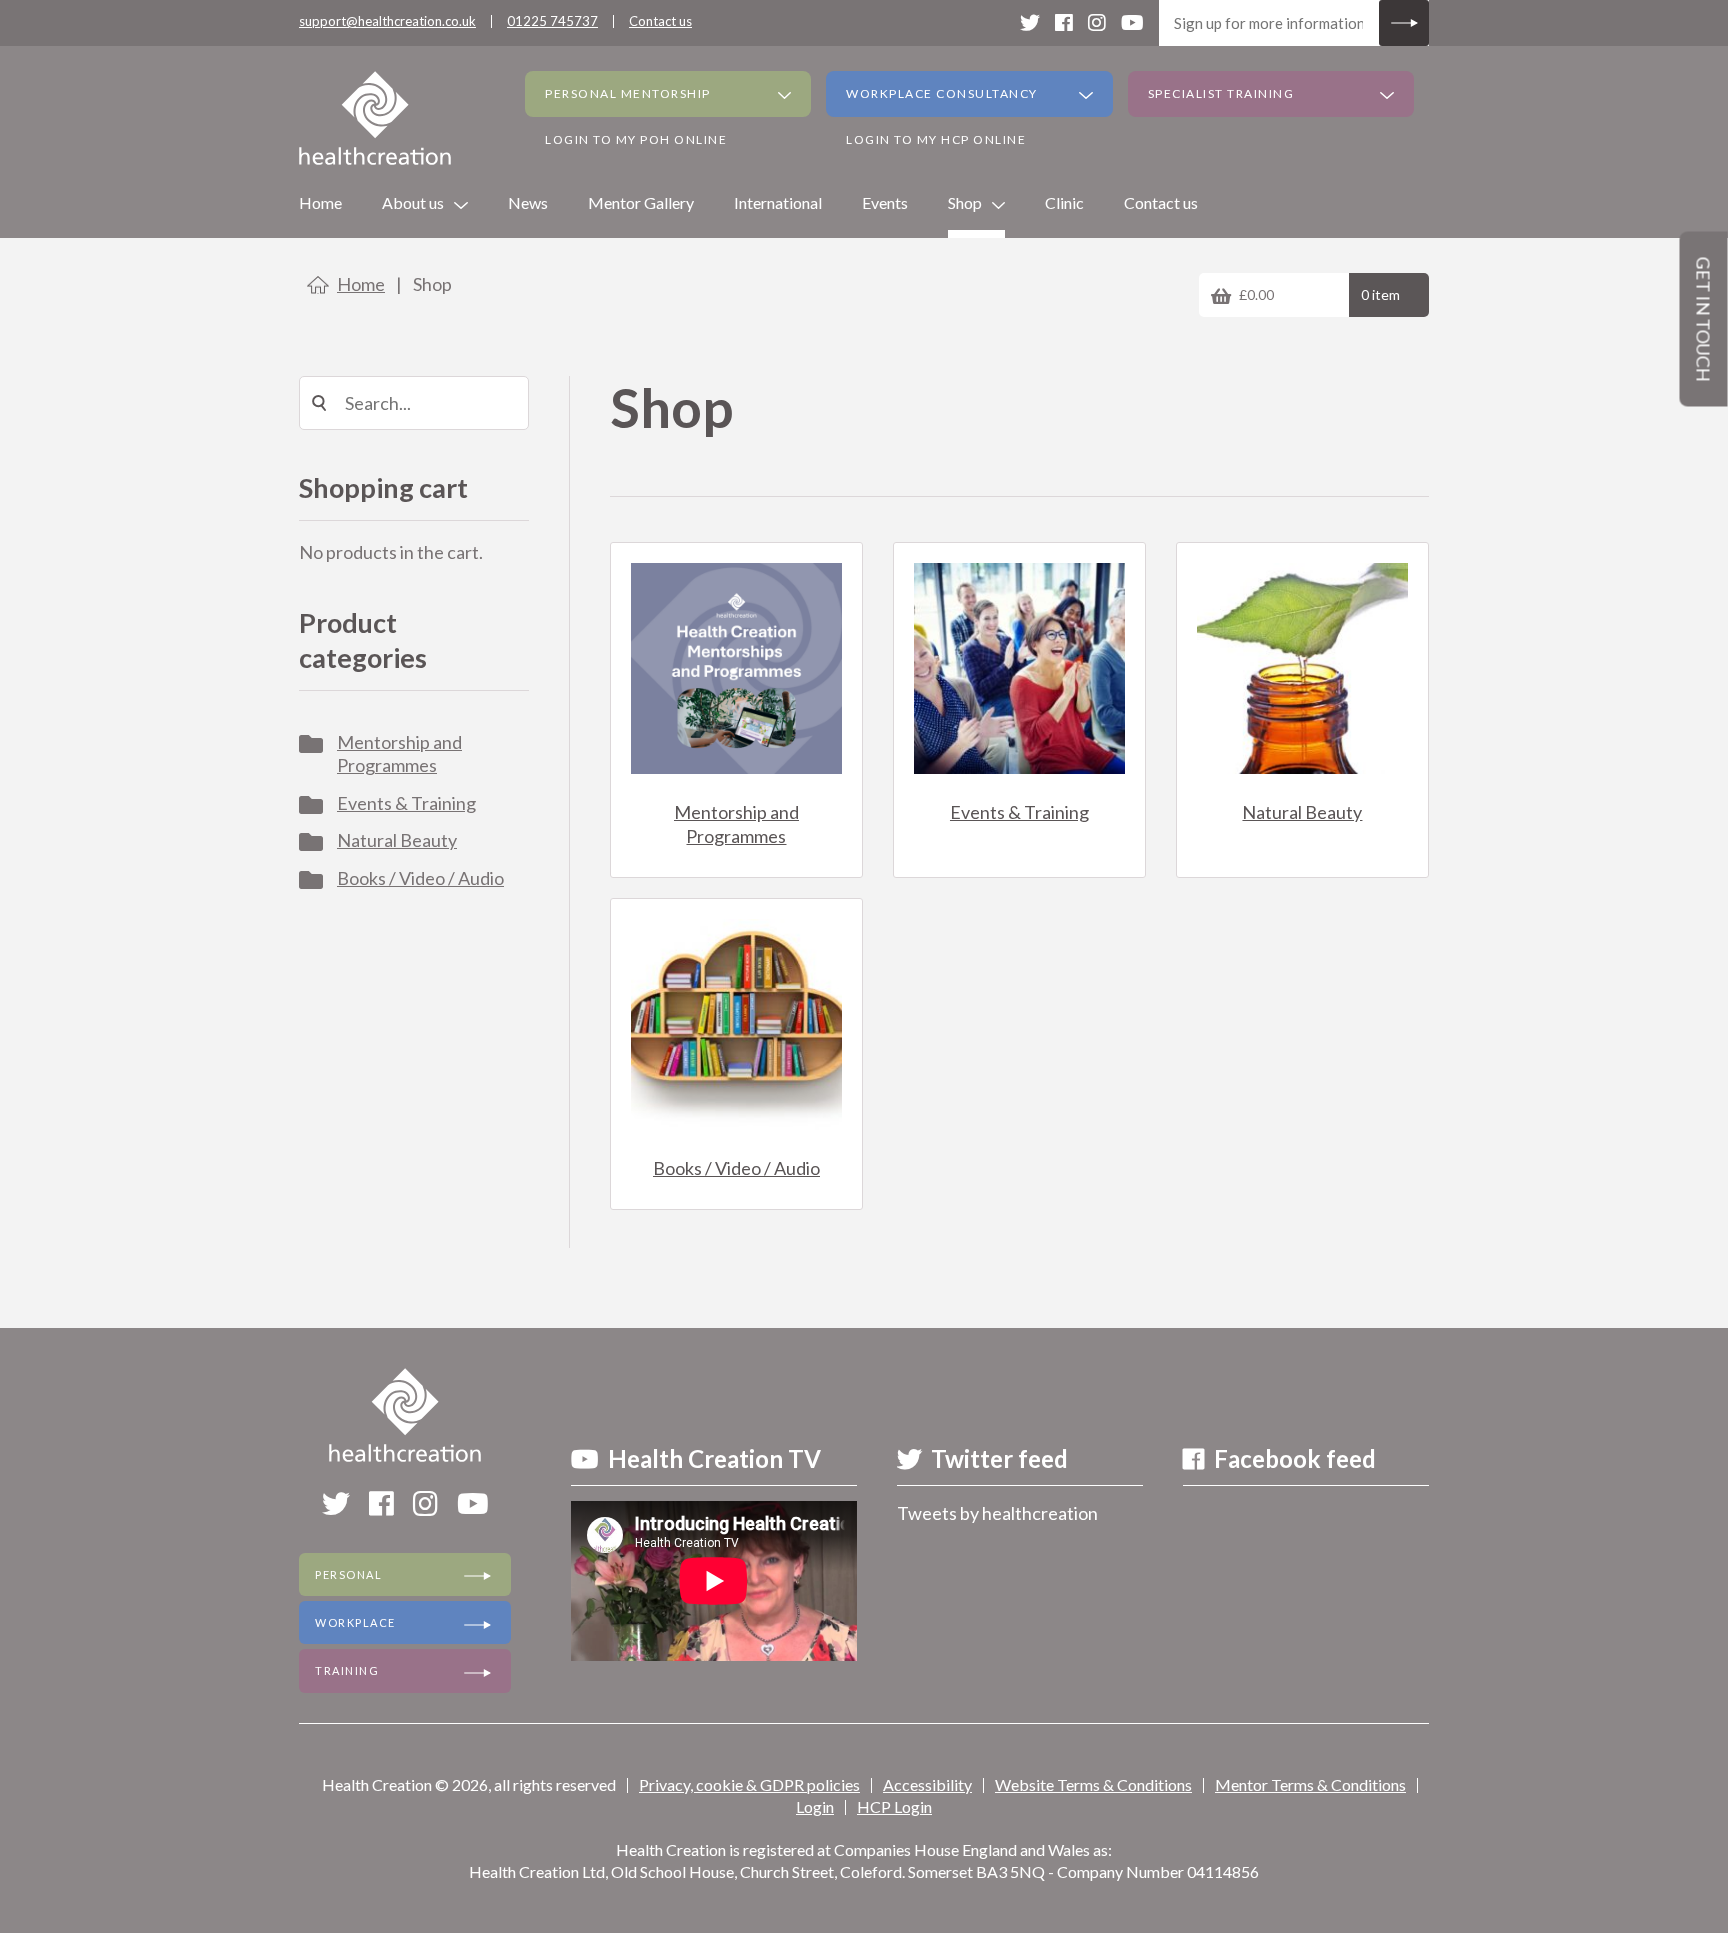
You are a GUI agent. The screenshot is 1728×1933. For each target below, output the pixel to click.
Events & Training (406, 803)
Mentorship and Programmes (399, 753)
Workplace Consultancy (942, 93)
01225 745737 (552, 21)
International (778, 202)
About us (413, 202)
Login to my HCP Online (936, 139)
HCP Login (894, 1806)
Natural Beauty (397, 840)
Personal (348, 1574)
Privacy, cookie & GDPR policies (749, 1784)
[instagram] (1097, 22)
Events (885, 202)
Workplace (355, 1622)
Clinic (1064, 202)
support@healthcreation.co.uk (387, 21)
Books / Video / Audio (420, 878)
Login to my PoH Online (636, 139)
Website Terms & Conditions (1093, 1784)
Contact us (660, 21)
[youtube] (1132, 22)
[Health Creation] (375, 118)
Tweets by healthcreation (997, 1513)
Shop (965, 202)
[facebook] (1064, 22)
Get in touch (1704, 319)
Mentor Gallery (641, 202)
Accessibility (927, 1784)
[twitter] (1030, 22)
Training (347, 1670)
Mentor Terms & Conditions (1310, 1784)
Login (815, 1806)
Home (320, 202)
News (528, 202)
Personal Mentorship (628, 93)
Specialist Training (1221, 93)
